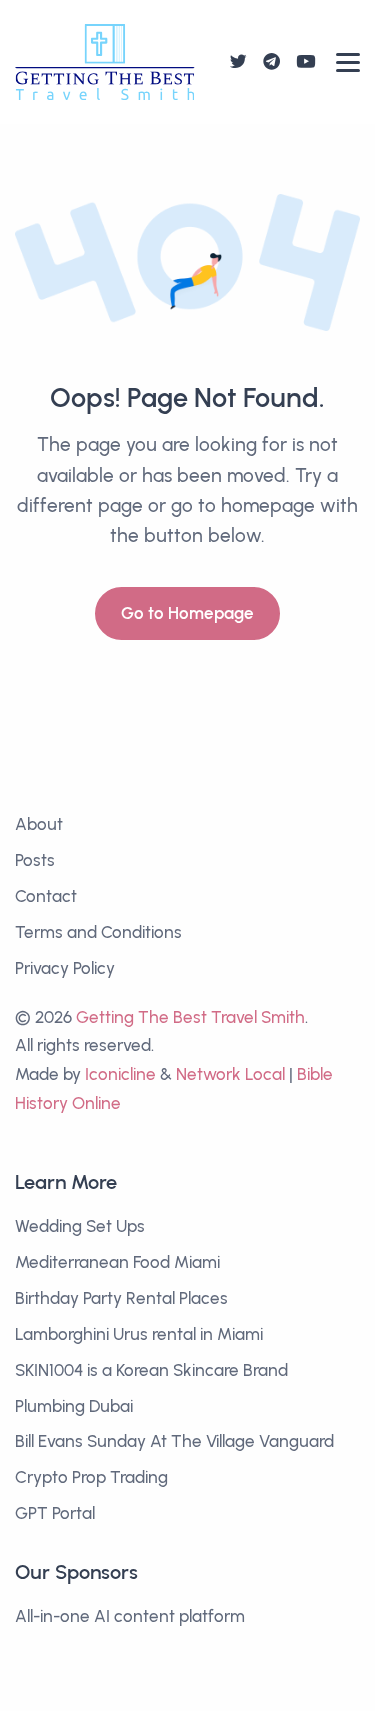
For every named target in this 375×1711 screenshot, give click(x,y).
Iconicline (120, 1074)
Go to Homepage (187, 613)
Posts (35, 860)
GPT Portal (55, 1513)
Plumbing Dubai (74, 1406)
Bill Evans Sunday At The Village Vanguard (174, 1441)
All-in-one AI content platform (130, 1616)
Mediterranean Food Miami (117, 1262)
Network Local (230, 1074)
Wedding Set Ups (80, 1226)
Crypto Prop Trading (91, 1477)
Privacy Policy (65, 968)
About (39, 824)
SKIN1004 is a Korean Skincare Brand (151, 1370)
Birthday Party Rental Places (121, 1298)
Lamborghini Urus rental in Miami (139, 1334)
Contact (46, 896)
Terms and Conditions (98, 932)
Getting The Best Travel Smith (190, 1017)
